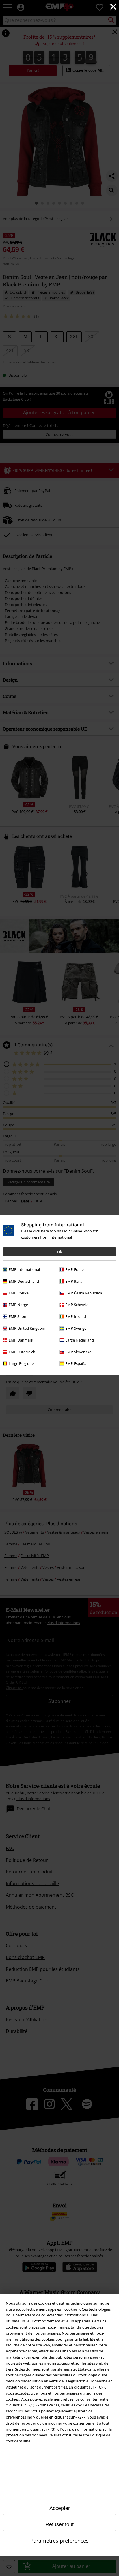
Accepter (60, 2508)
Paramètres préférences (59, 2541)
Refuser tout (59, 2524)
